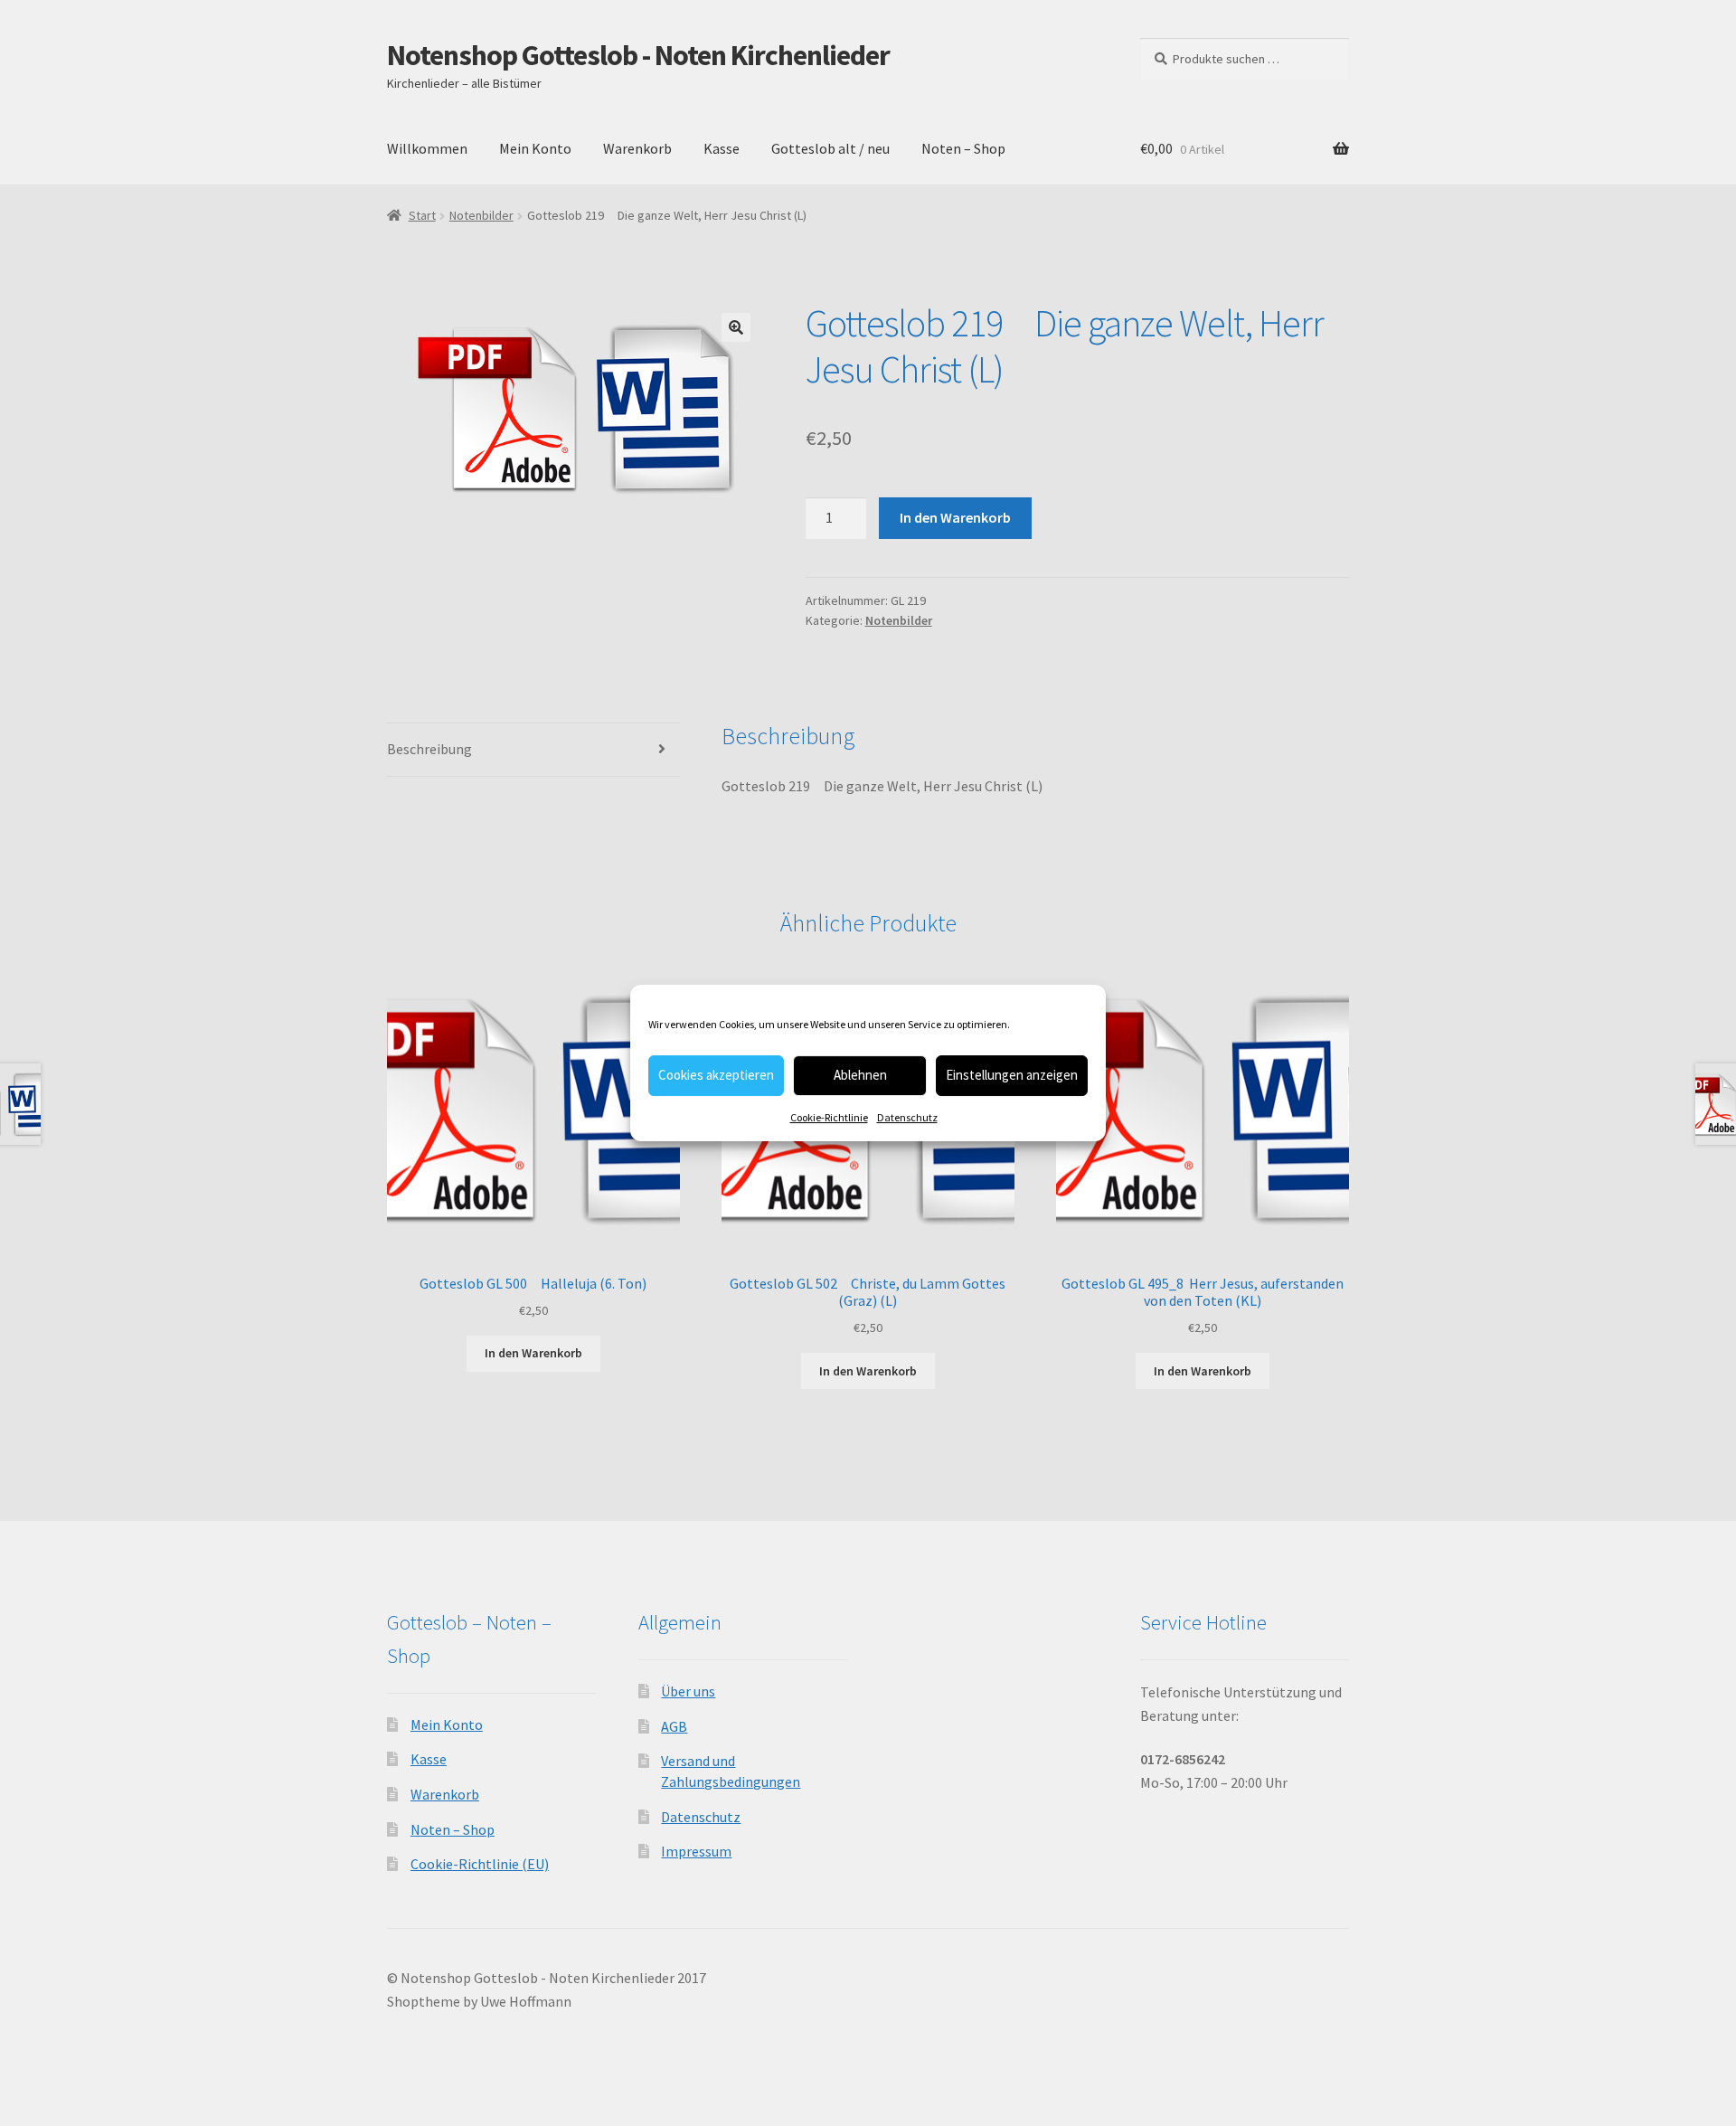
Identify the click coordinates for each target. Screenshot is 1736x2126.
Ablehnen (860, 1075)
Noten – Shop (963, 148)
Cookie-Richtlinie (829, 1117)
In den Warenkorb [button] (533, 1353)
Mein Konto (535, 148)
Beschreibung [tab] (429, 749)
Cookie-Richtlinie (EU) (480, 1864)
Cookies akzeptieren (716, 1075)
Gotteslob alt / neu (830, 148)
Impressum (696, 1851)
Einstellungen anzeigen (1012, 1075)
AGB (674, 1726)
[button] (736, 327)
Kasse (722, 148)
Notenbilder (481, 215)
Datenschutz (907, 1117)
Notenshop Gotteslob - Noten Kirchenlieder (638, 55)
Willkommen (427, 148)
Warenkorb (637, 148)
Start (422, 215)
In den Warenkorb (955, 517)
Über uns (688, 1691)
